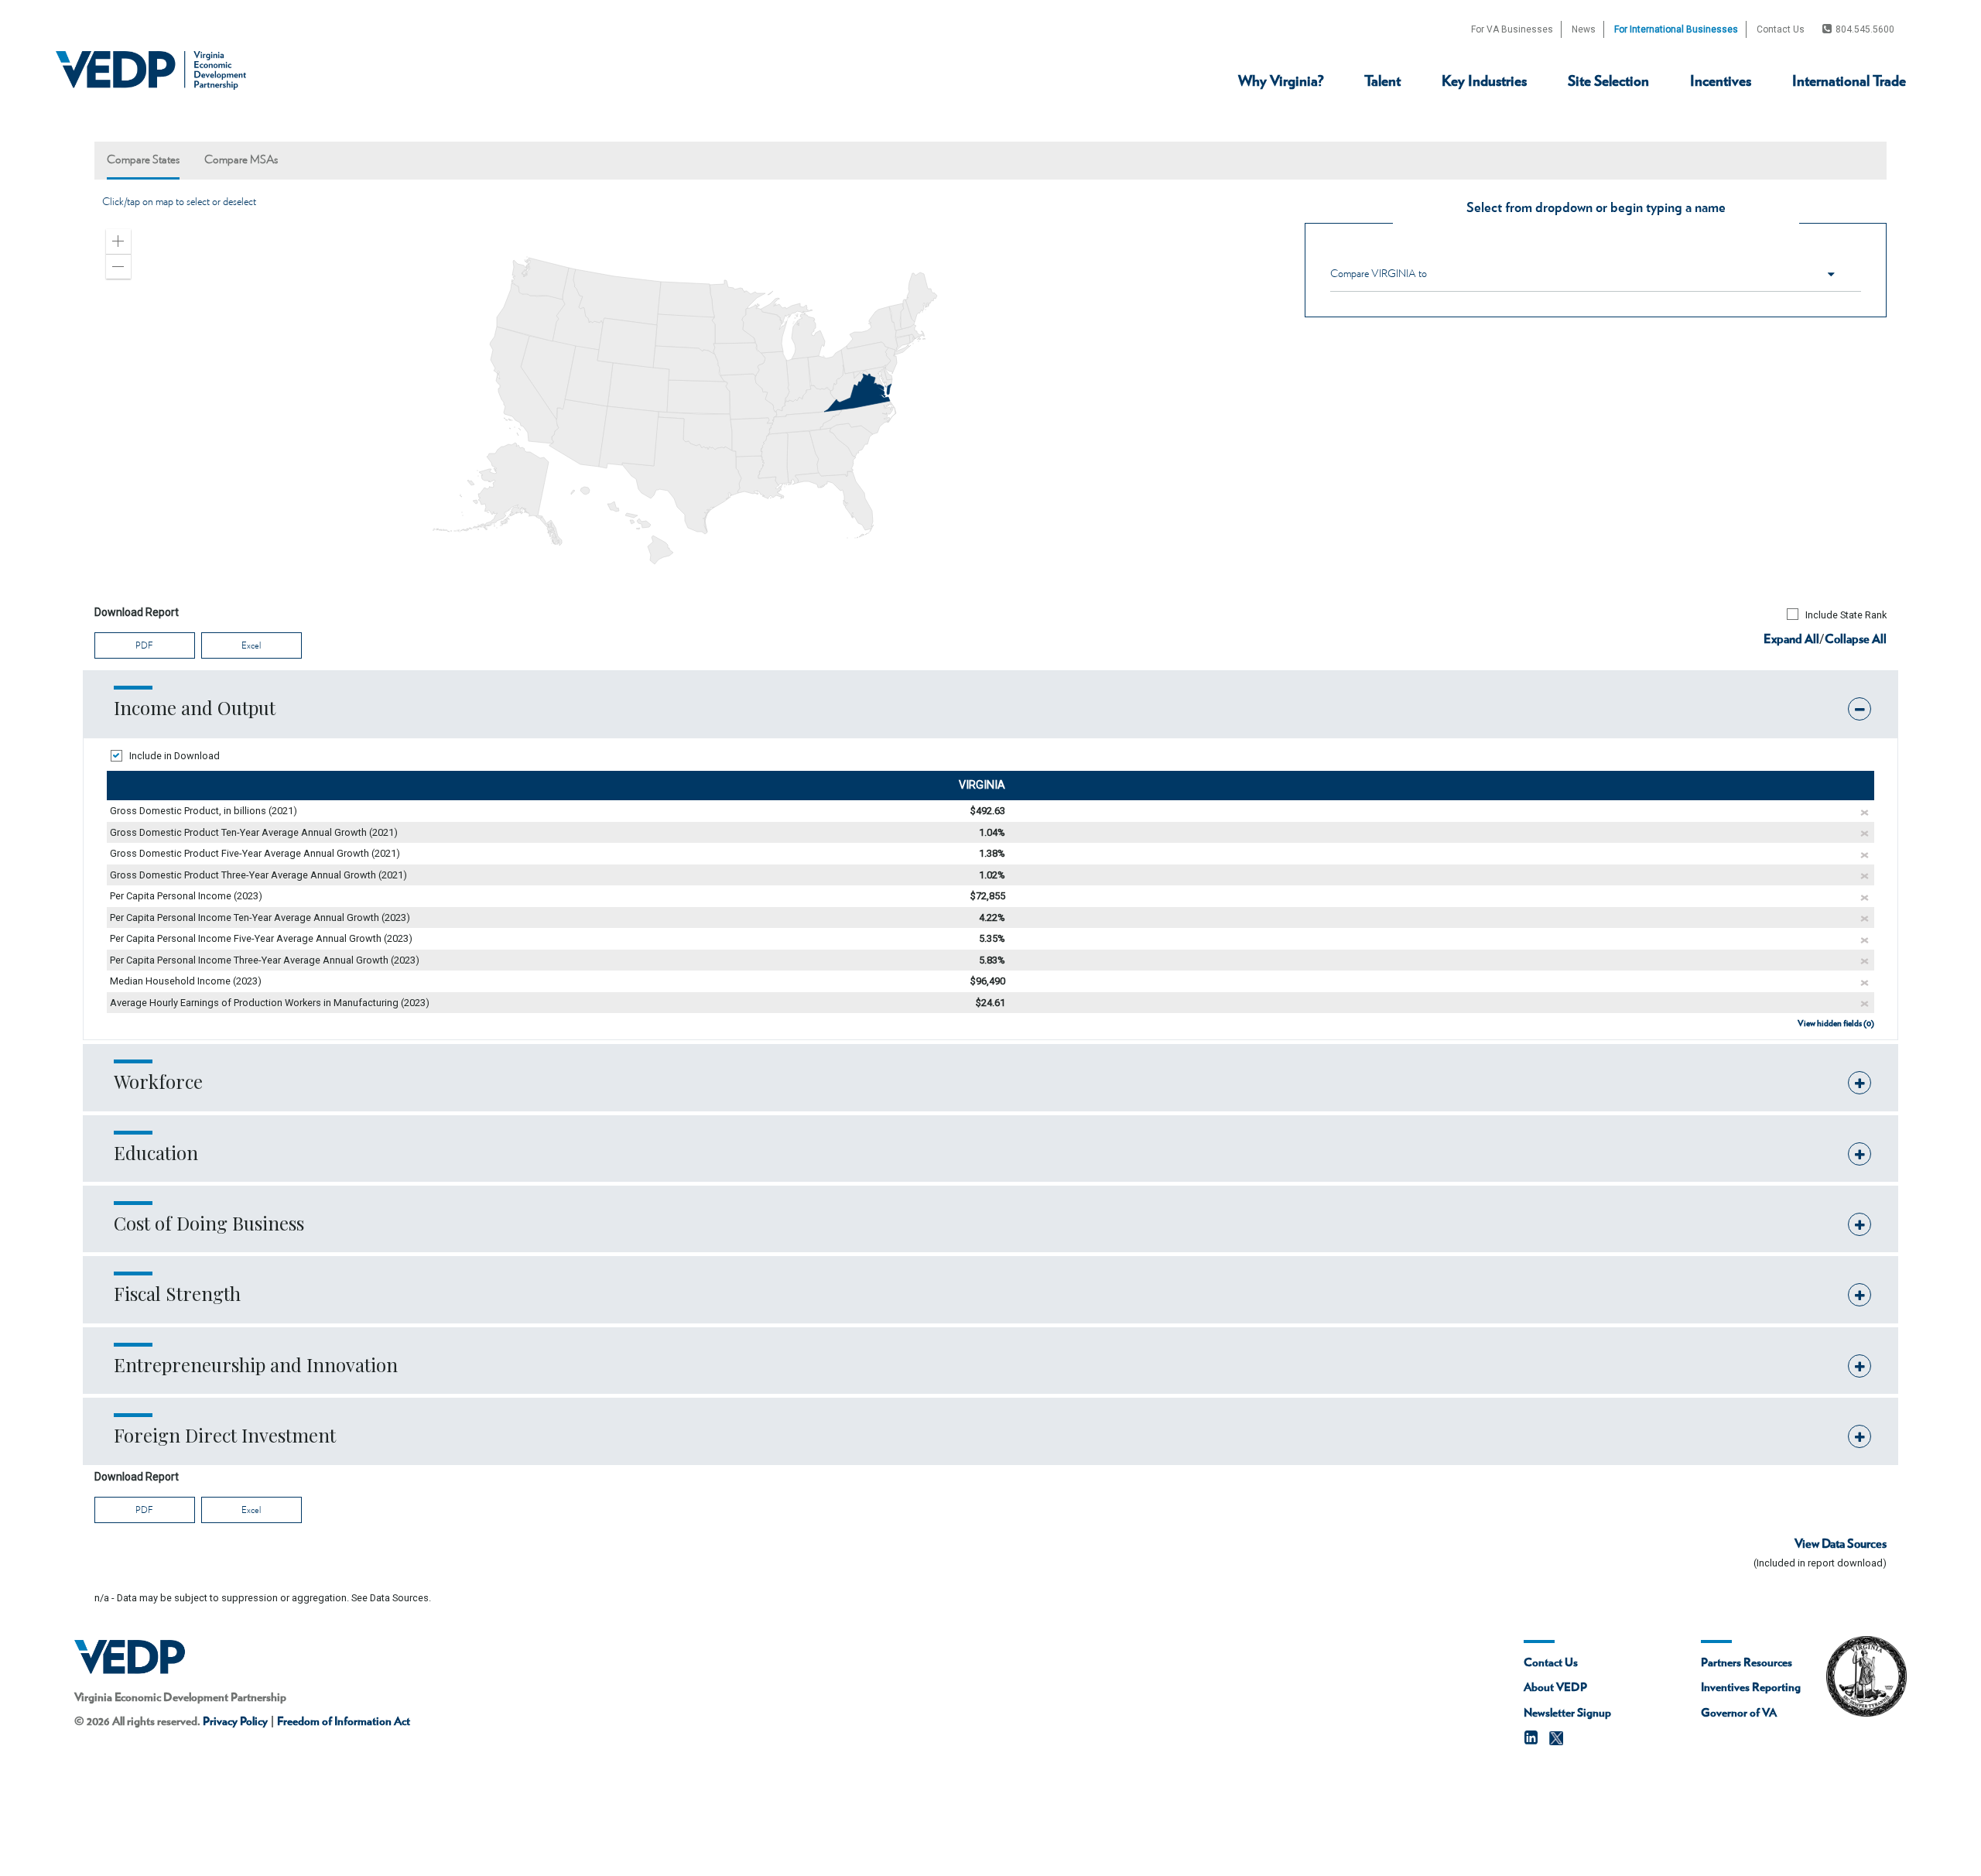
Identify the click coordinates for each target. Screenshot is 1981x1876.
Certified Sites (1545, 132)
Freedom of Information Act (344, 1722)
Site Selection (1608, 82)
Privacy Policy (235, 1722)
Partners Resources (1747, 1663)
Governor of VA (1739, 1713)
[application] (688, 411)
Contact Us (1781, 29)
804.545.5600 (1865, 29)
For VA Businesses (1512, 29)
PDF (144, 645)
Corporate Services (1239, 135)
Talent (1382, 82)
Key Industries (1484, 82)
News (1584, 29)
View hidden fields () (1836, 1024)
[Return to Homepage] (151, 70)
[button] (118, 241)
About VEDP (1555, 1688)
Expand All (1791, 639)
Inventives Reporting (1751, 1688)
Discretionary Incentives (1663, 132)
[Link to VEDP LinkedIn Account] (1531, 1739)
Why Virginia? (1281, 82)
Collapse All (1856, 639)
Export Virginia (1808, 132)
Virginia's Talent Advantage (1451, 132)
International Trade (1849, 82)
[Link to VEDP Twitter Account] (1556, 1738)
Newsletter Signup (1567, 1713)
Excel (251, 645)
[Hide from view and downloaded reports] (1865, 813)
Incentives (1721, 82)
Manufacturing (1477, 135)
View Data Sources (1841, 1544)
